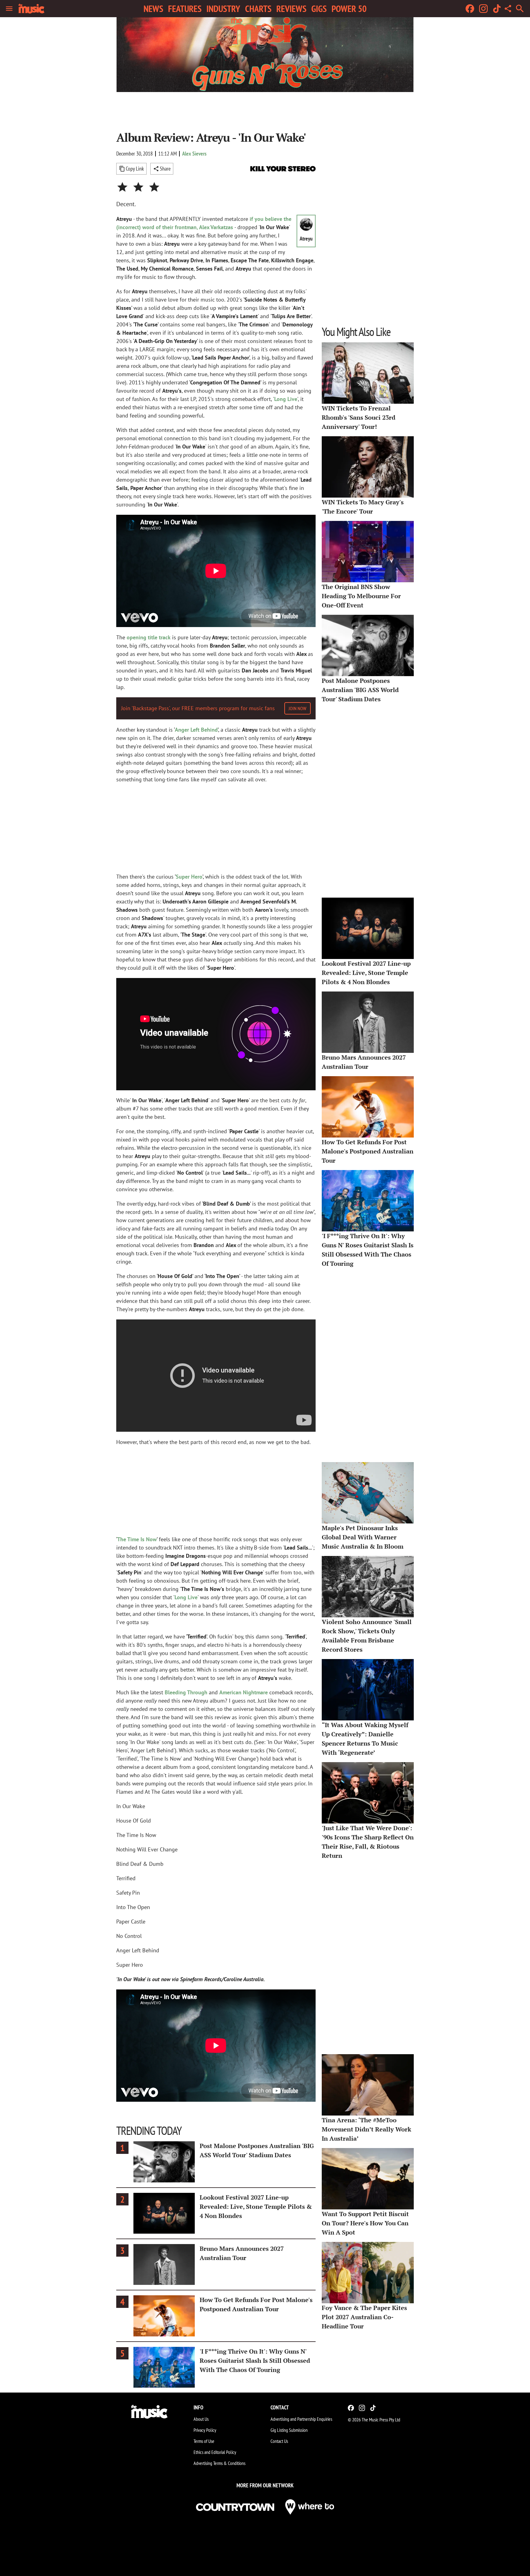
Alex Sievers (194, 154)
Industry (223, 9)
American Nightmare (244, 1692)
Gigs (319, 9)
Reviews (291, 9)
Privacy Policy (205, 2430)
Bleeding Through (186, 1692)
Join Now (298, 708)
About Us (201, 2419)
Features (185, 9)
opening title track (149, 637)
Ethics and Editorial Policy (215, 2452)
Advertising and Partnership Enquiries (301, 2419)
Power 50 (349, 9)
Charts (258, 9)
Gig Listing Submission (289, 2430)
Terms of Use (204, 2441)
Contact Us (279, 2441)
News (153, 9)
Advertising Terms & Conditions (219, 2463)
